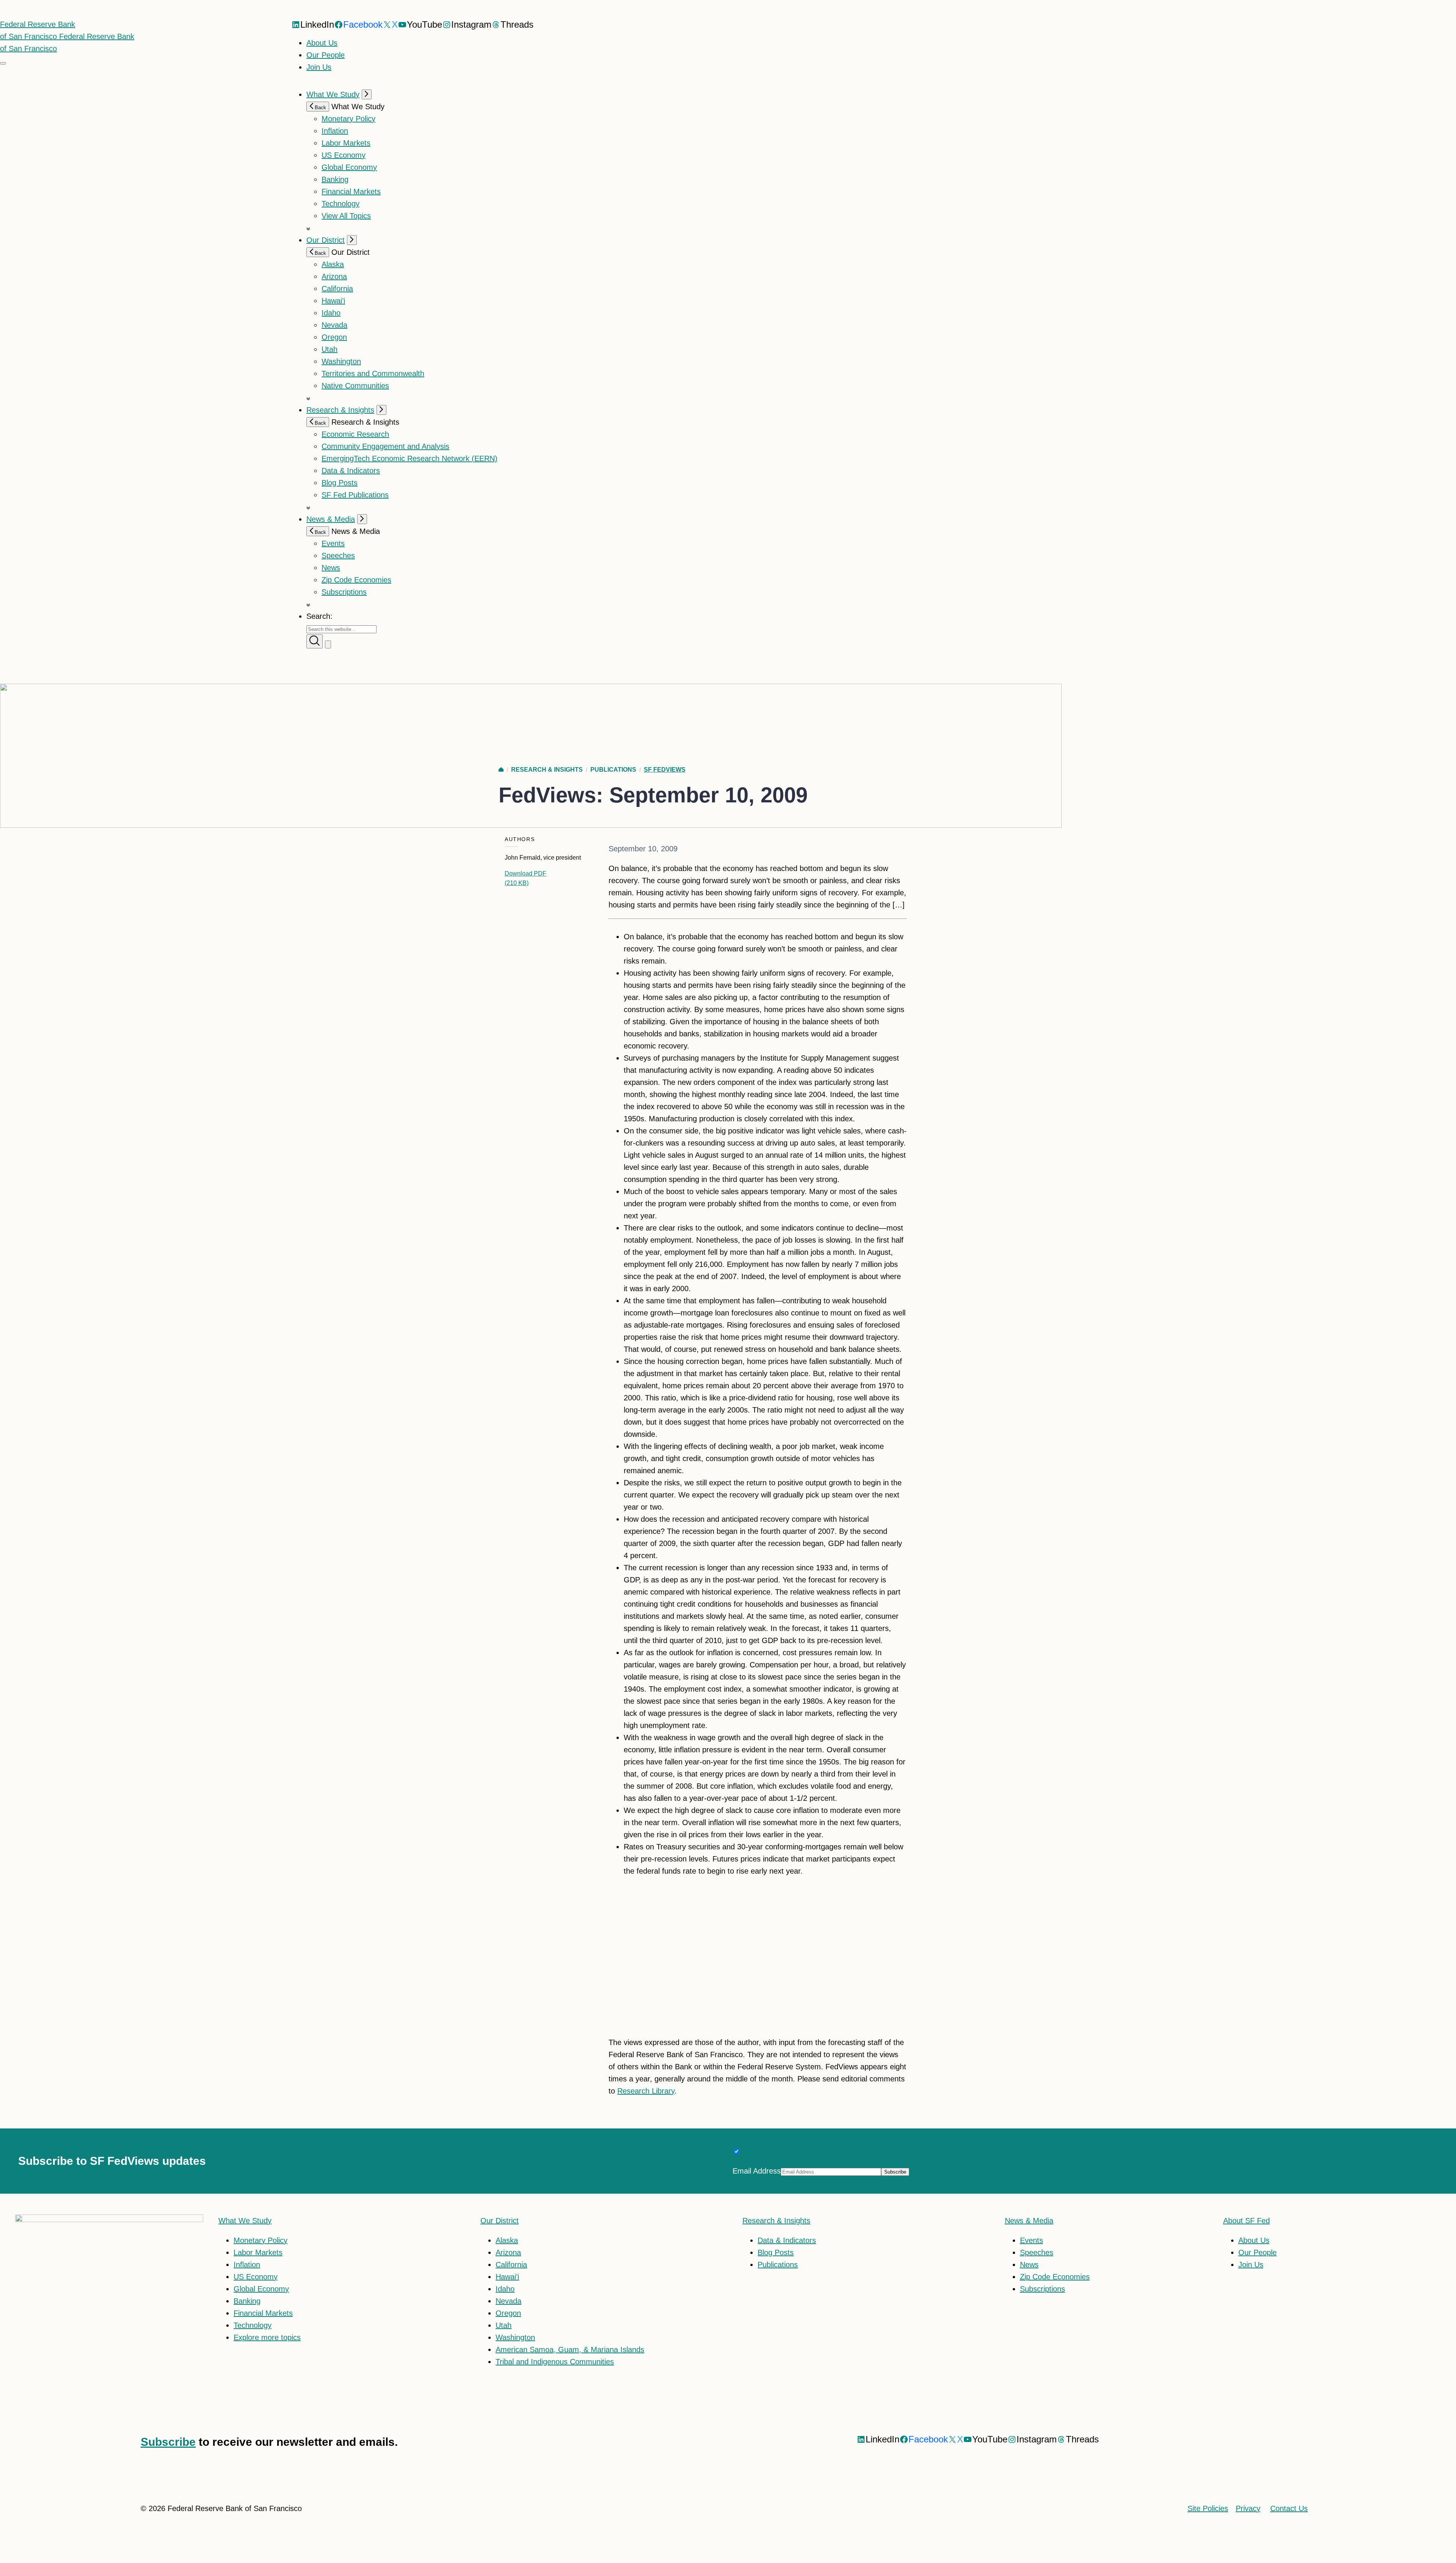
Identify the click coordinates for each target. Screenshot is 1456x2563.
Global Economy (349, 167)
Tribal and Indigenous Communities (555, 2362)
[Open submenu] (367, 94)
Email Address (757, 2171)
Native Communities (355, 386)
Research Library (646, 2091)
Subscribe (168, 2442)
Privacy (1248, 2508)
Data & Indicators (351, 471)
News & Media (331, 519)
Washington (341, 361)
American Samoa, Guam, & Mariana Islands (570, 2350)
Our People (326, 55)
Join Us (319, 67)
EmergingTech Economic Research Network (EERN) (409, 458)
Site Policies (1208, 2508)
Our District (326, 240)
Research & (776, 2221)
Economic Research (355, 434)
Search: (319, 616)
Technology (340, 204)
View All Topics (346, 216)
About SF (1247, 2221)
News (331, 568)
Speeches (338, 556)
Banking (335, 179)
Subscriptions (1043, 2289)
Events (333, 543)
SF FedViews (665, 770)
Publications (613, 770)
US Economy (344, 155)
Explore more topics (267, 2337)
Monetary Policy (348, 119)
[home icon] (501, 770)
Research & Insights (340, 410)
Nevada (334, 325)
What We (245, 2221)
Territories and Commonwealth (373, 374)
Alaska (333, 264)
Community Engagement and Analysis (385, 446)
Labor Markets (346, 143)
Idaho (331, 313)
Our (500, 2221)
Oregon (334, 337)
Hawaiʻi (333, 301)
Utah (329, 349)
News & (1029, 2221)
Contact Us (1289, 2508)
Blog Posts (340, 483)
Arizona (334, 276)
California (337, 289)
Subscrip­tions (344, 592)
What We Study (333, 94)
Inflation (335, 131)
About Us (322, 43)
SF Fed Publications (355, 495)
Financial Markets (351, 191)
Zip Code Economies (356, 580)
